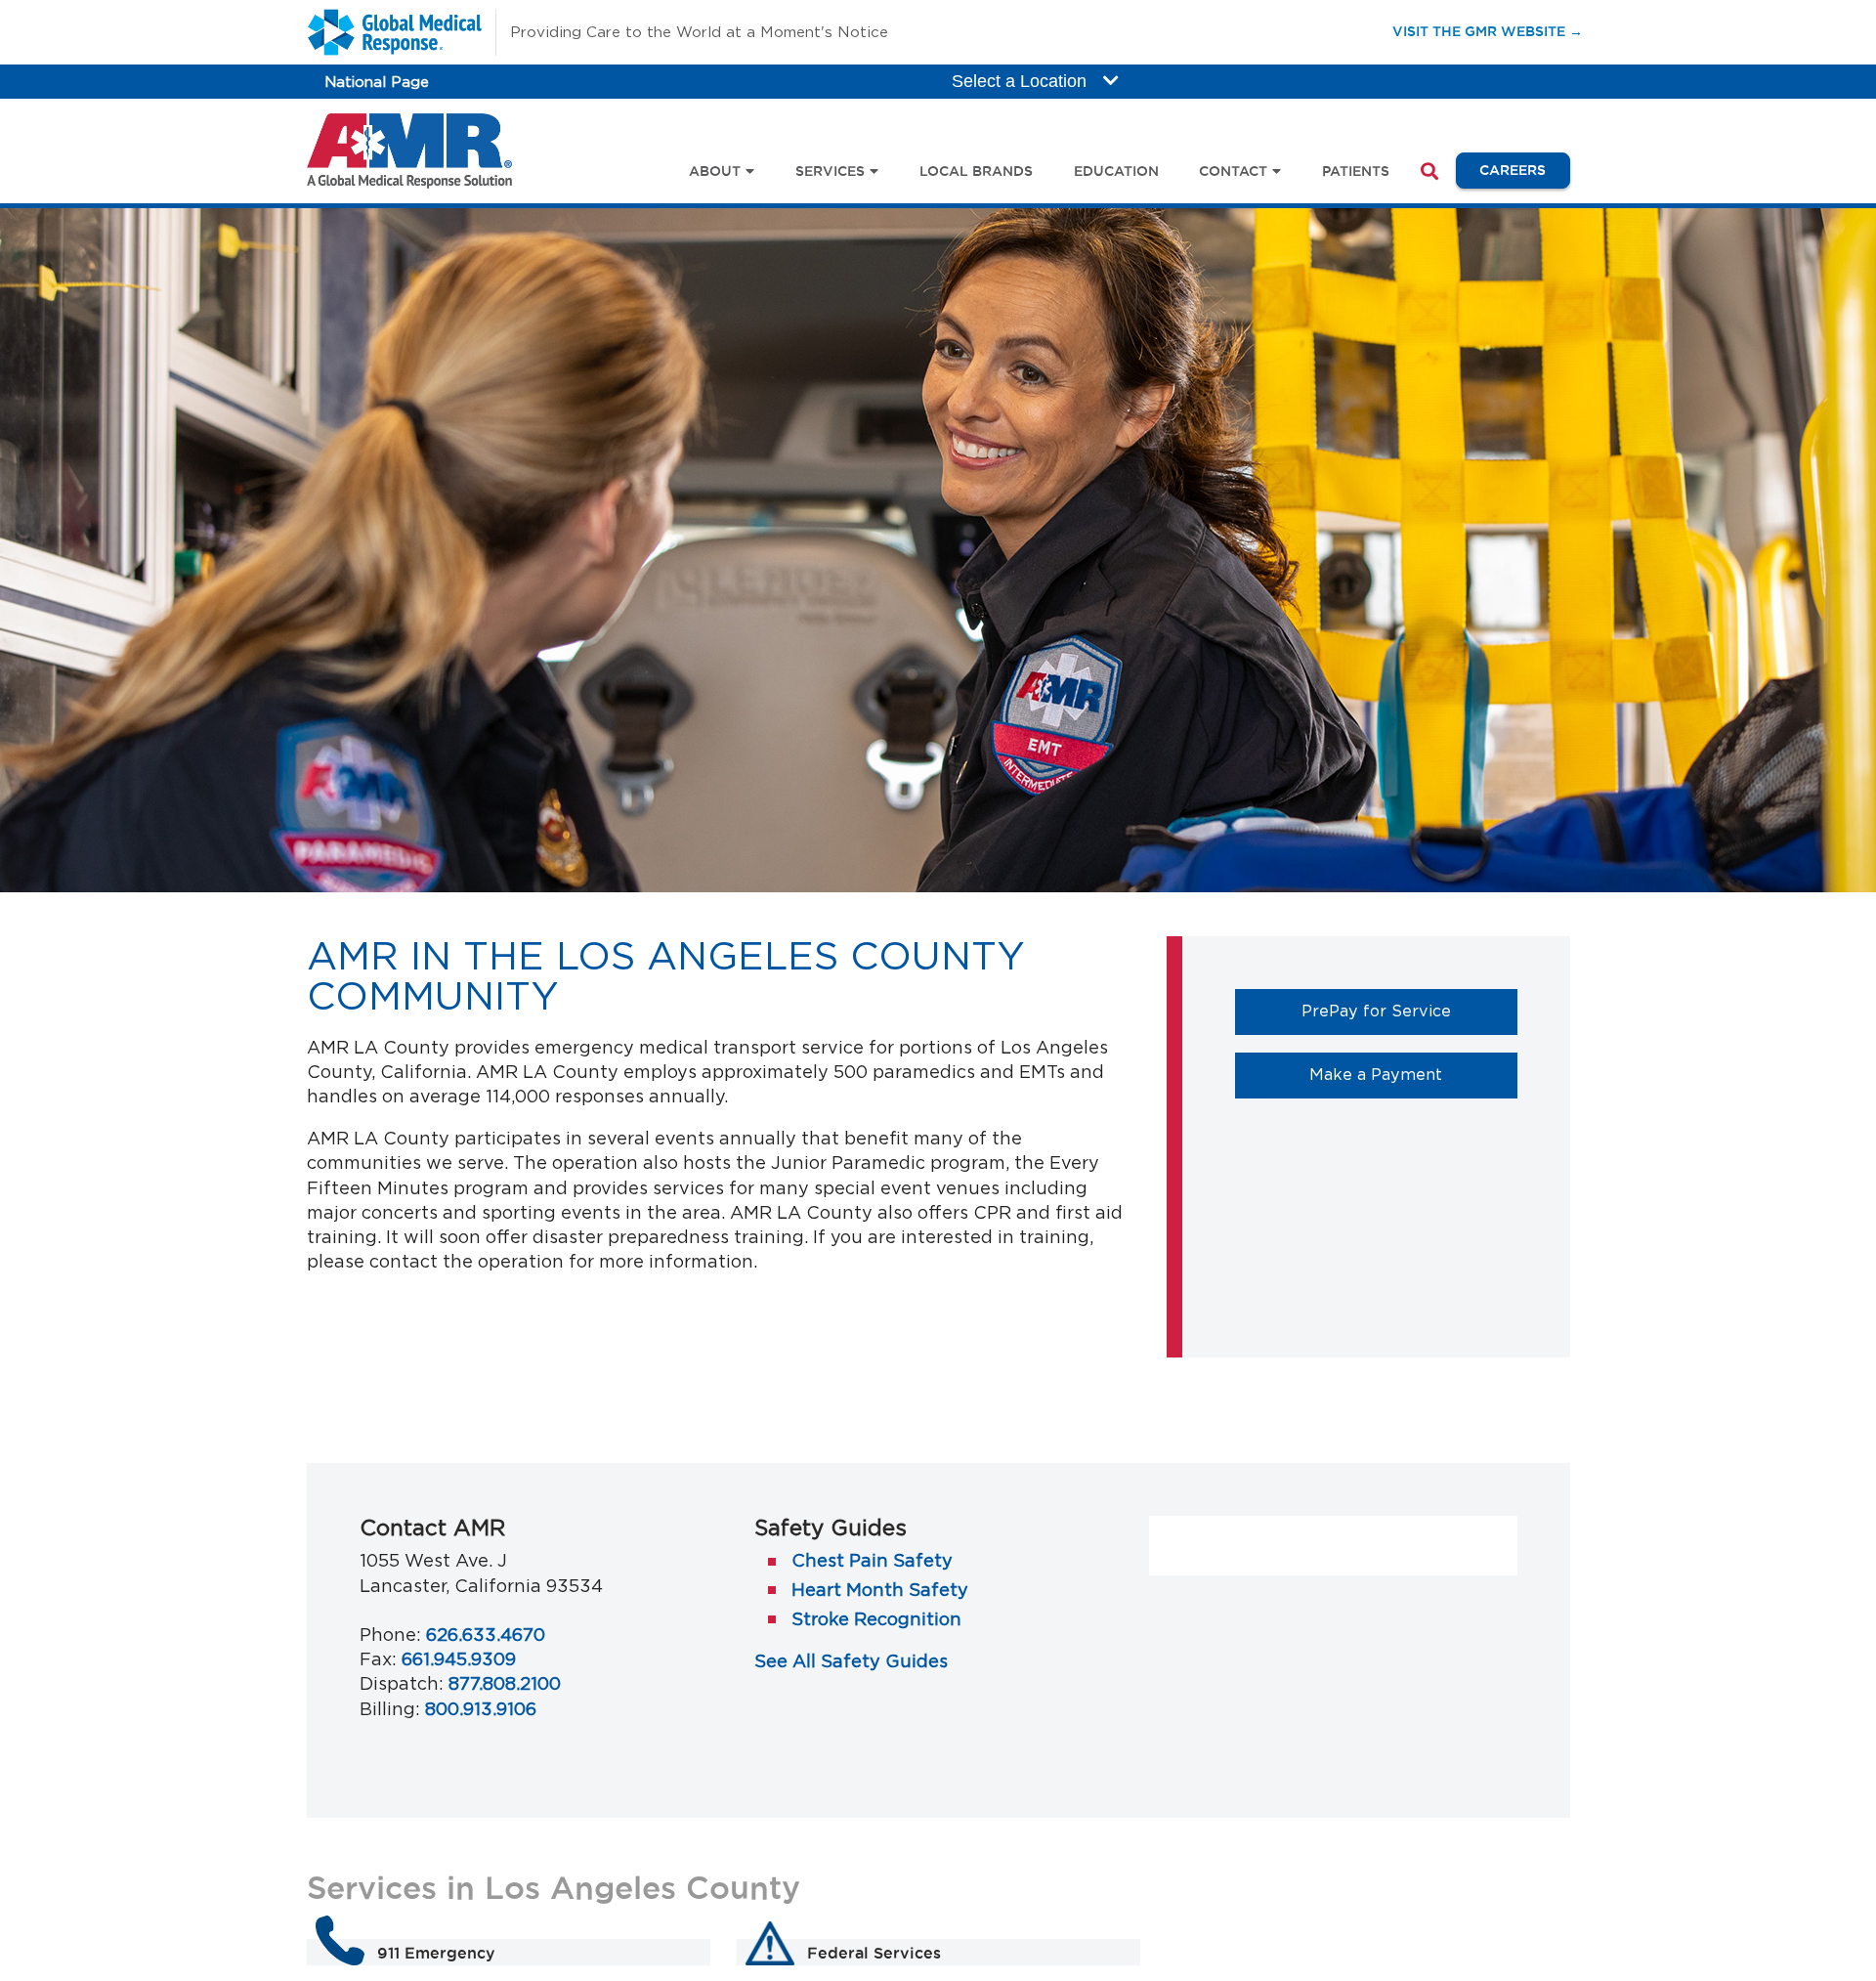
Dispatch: (402, 1683)
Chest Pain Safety (872, 1560)
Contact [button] (1233, 171)
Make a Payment (1413, 1074)
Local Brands (976, 171)
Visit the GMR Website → (1488, 31)
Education (1116, 171)
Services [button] (830, 171)
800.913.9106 (481, 1709)
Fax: (378, 1659)
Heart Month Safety (880, 1590)
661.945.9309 (459, 1659)
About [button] (715, 171)
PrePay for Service (1409, 1010)
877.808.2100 (505, 1683)
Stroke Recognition (876, 1619)
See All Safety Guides (851, 1661)
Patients (1356, 171)
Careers (1524, 170)
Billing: (390, 1709)
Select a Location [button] (1022, 81)
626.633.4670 (486, 1635)
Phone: (390, 1635)
